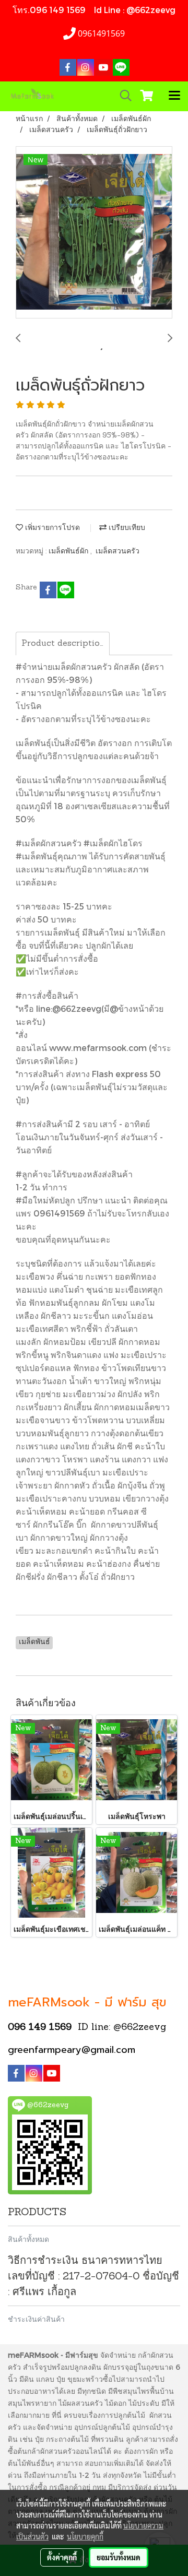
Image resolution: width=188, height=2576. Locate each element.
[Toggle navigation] (174, 96)
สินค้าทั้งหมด (28, 2239)
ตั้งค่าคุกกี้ (62, 2557)
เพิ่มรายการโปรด (51, 528)
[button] (122, 96)
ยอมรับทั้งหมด (119, 2557)
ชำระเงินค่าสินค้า (36, 2319)
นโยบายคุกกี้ (85, 2536)
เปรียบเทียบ (126, 528)
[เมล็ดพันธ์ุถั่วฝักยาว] (94, 233)
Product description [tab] (63, 644)
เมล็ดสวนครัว (118, 552)
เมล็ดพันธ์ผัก (69, 552)
